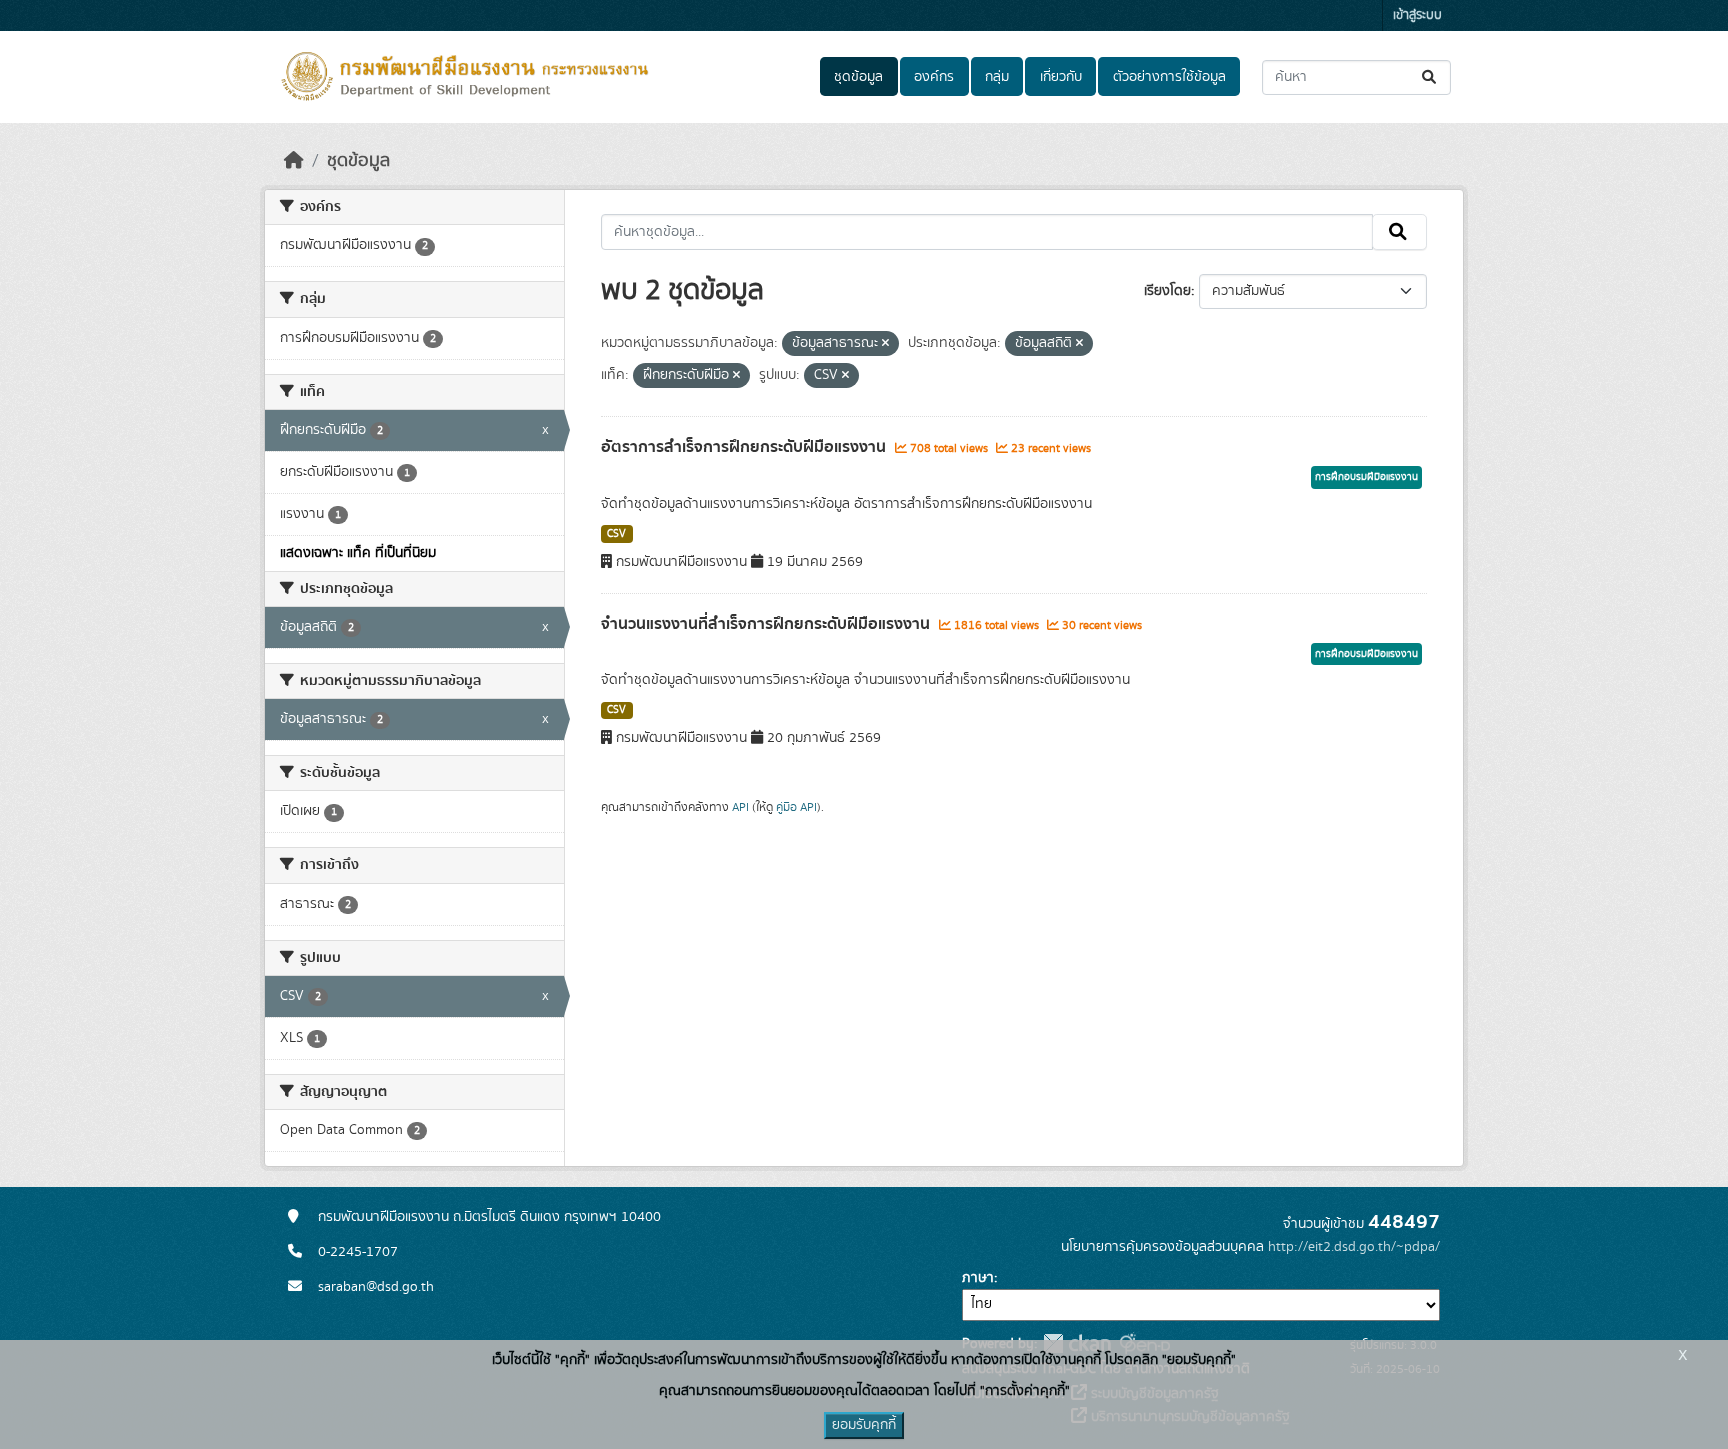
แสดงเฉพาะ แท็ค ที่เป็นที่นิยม (358, 553)
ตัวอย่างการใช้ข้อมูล (1169, 77)
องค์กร (934, 77)
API (740, 807)
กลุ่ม (997, 77)
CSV (616, 534)
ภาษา (978, 1278)
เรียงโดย (1167, 291)
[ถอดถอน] (885, 344)
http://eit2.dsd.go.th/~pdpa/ (1354, 1247)
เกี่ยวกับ (1061, 77)
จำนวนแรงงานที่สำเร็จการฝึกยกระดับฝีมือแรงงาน (767, 624)
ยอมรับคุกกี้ (864, 1425)
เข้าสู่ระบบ (1417, 15)
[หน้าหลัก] (294, 161)
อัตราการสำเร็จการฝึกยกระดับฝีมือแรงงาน (745, 447)
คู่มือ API (796, 807)
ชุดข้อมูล (858, 77)
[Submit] (1430, 77)
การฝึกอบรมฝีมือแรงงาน (1366, 477)
